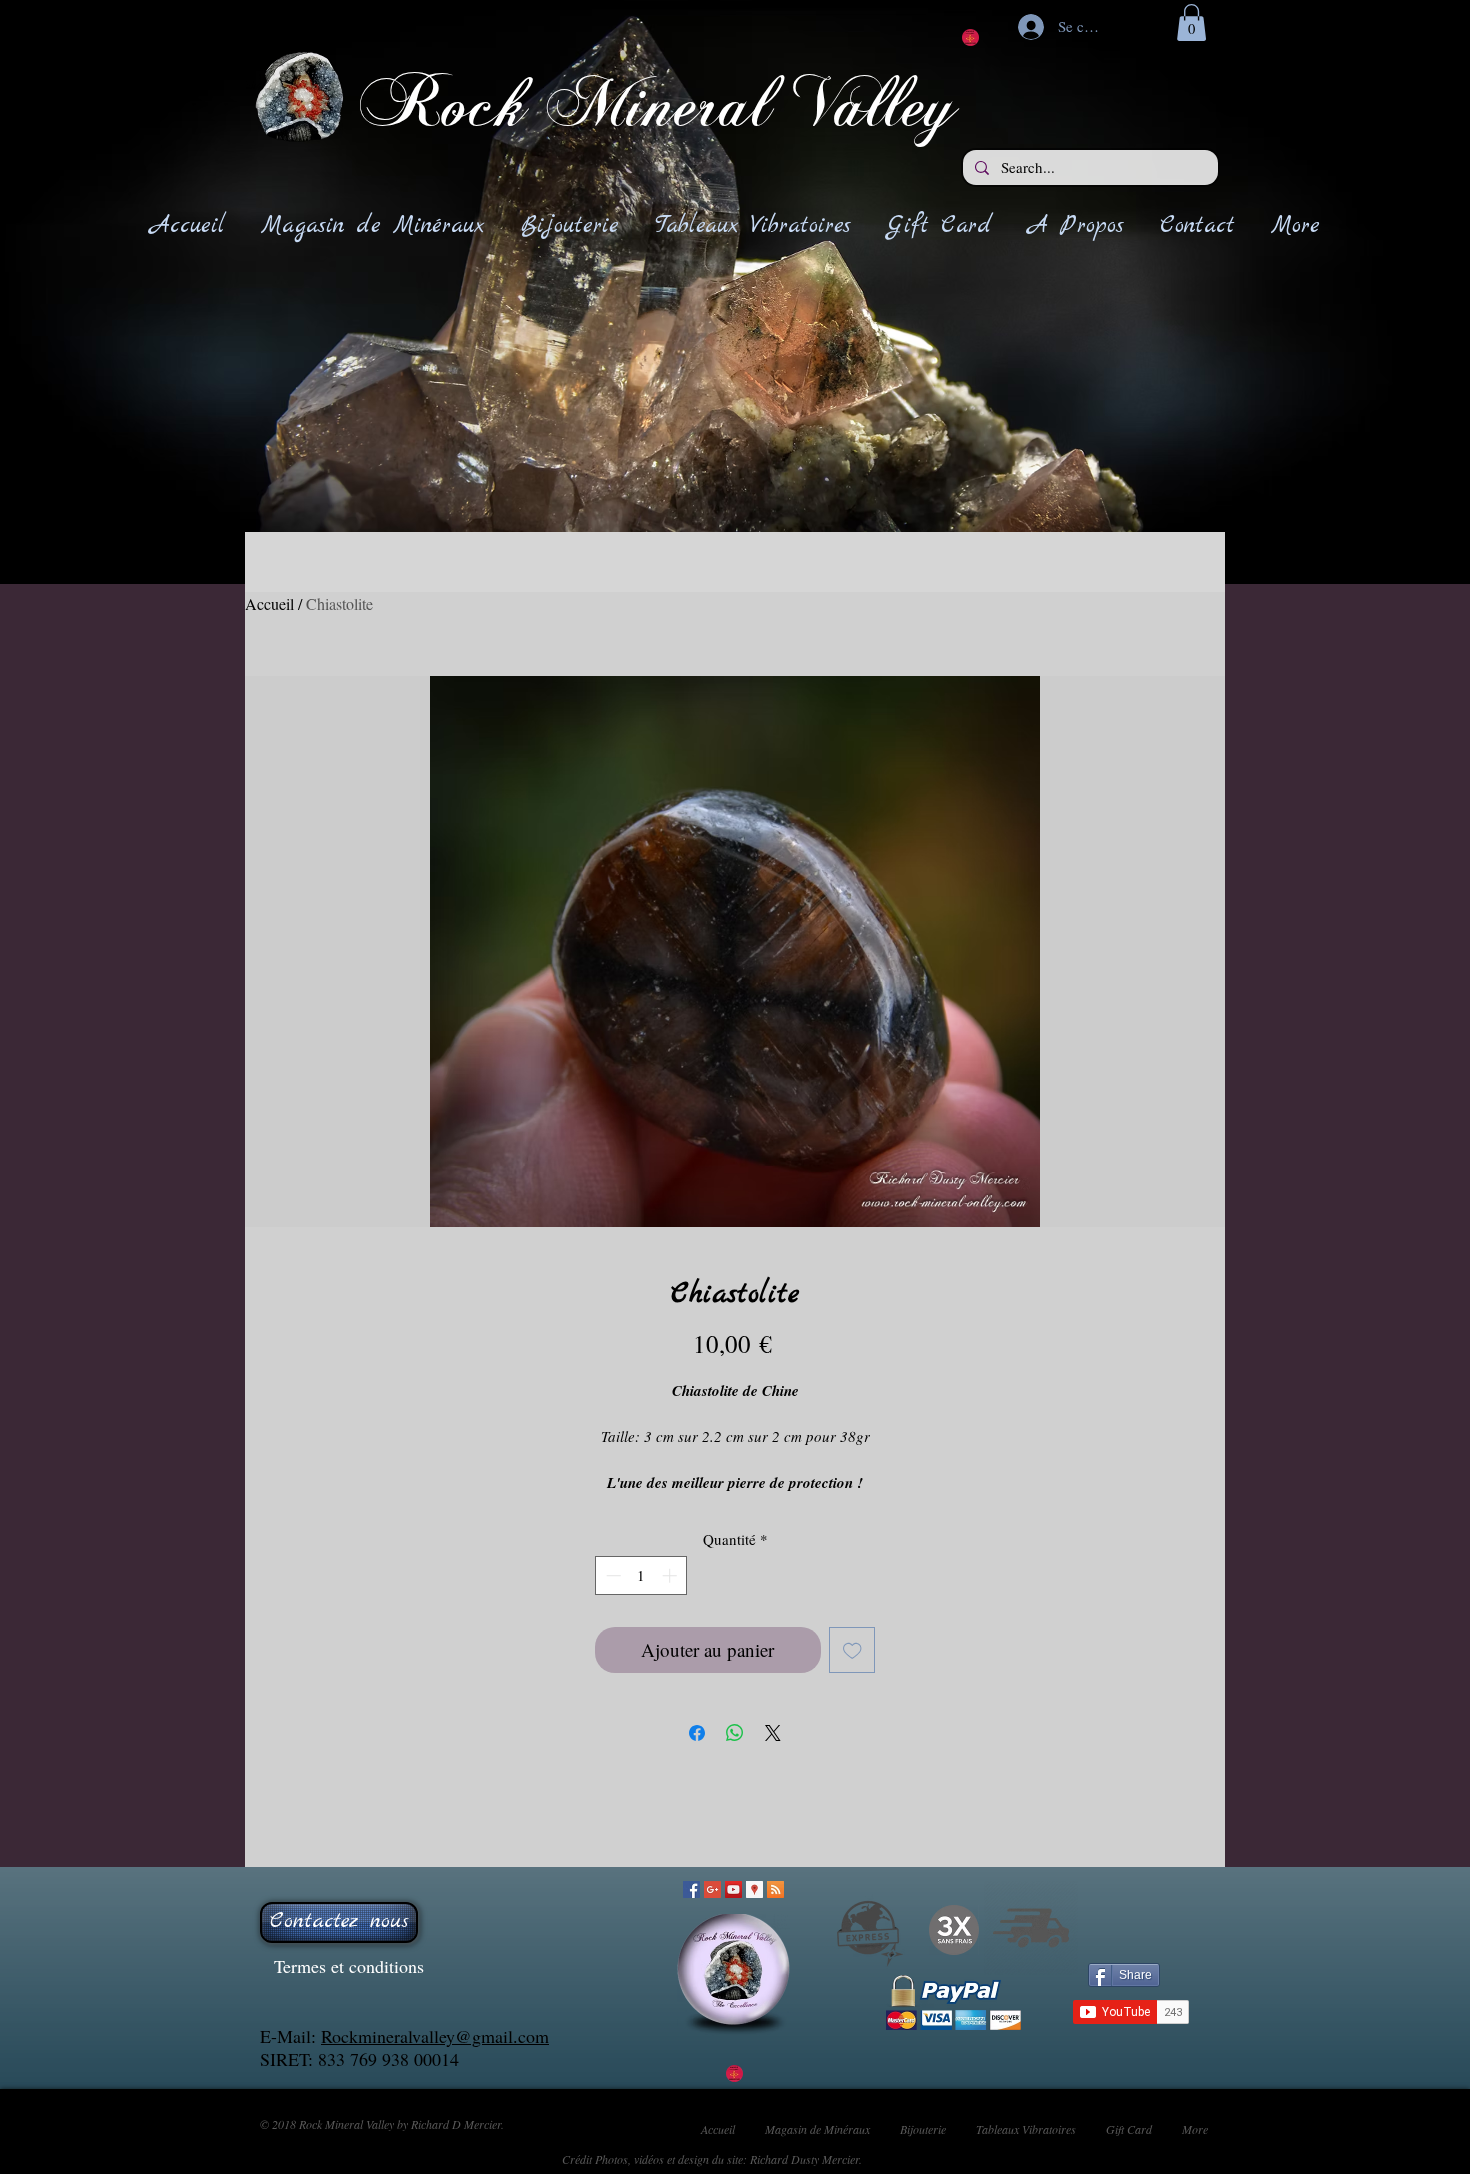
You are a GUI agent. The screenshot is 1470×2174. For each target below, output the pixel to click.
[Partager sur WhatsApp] (735, 1733)
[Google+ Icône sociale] (712, 1889)
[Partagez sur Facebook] (697, 1733)
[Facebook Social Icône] (691, 1889)
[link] (1191, 22)
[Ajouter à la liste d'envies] (852, 1650)
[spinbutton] (641, 1575)
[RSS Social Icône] (775, 1889)
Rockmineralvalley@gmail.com (435, 2036)
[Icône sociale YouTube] (733, 1889)
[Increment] (671, 1575)
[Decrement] (611, 1575)
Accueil (269, 603)
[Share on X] (773, 1733)
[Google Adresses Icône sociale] (754, 1889)
